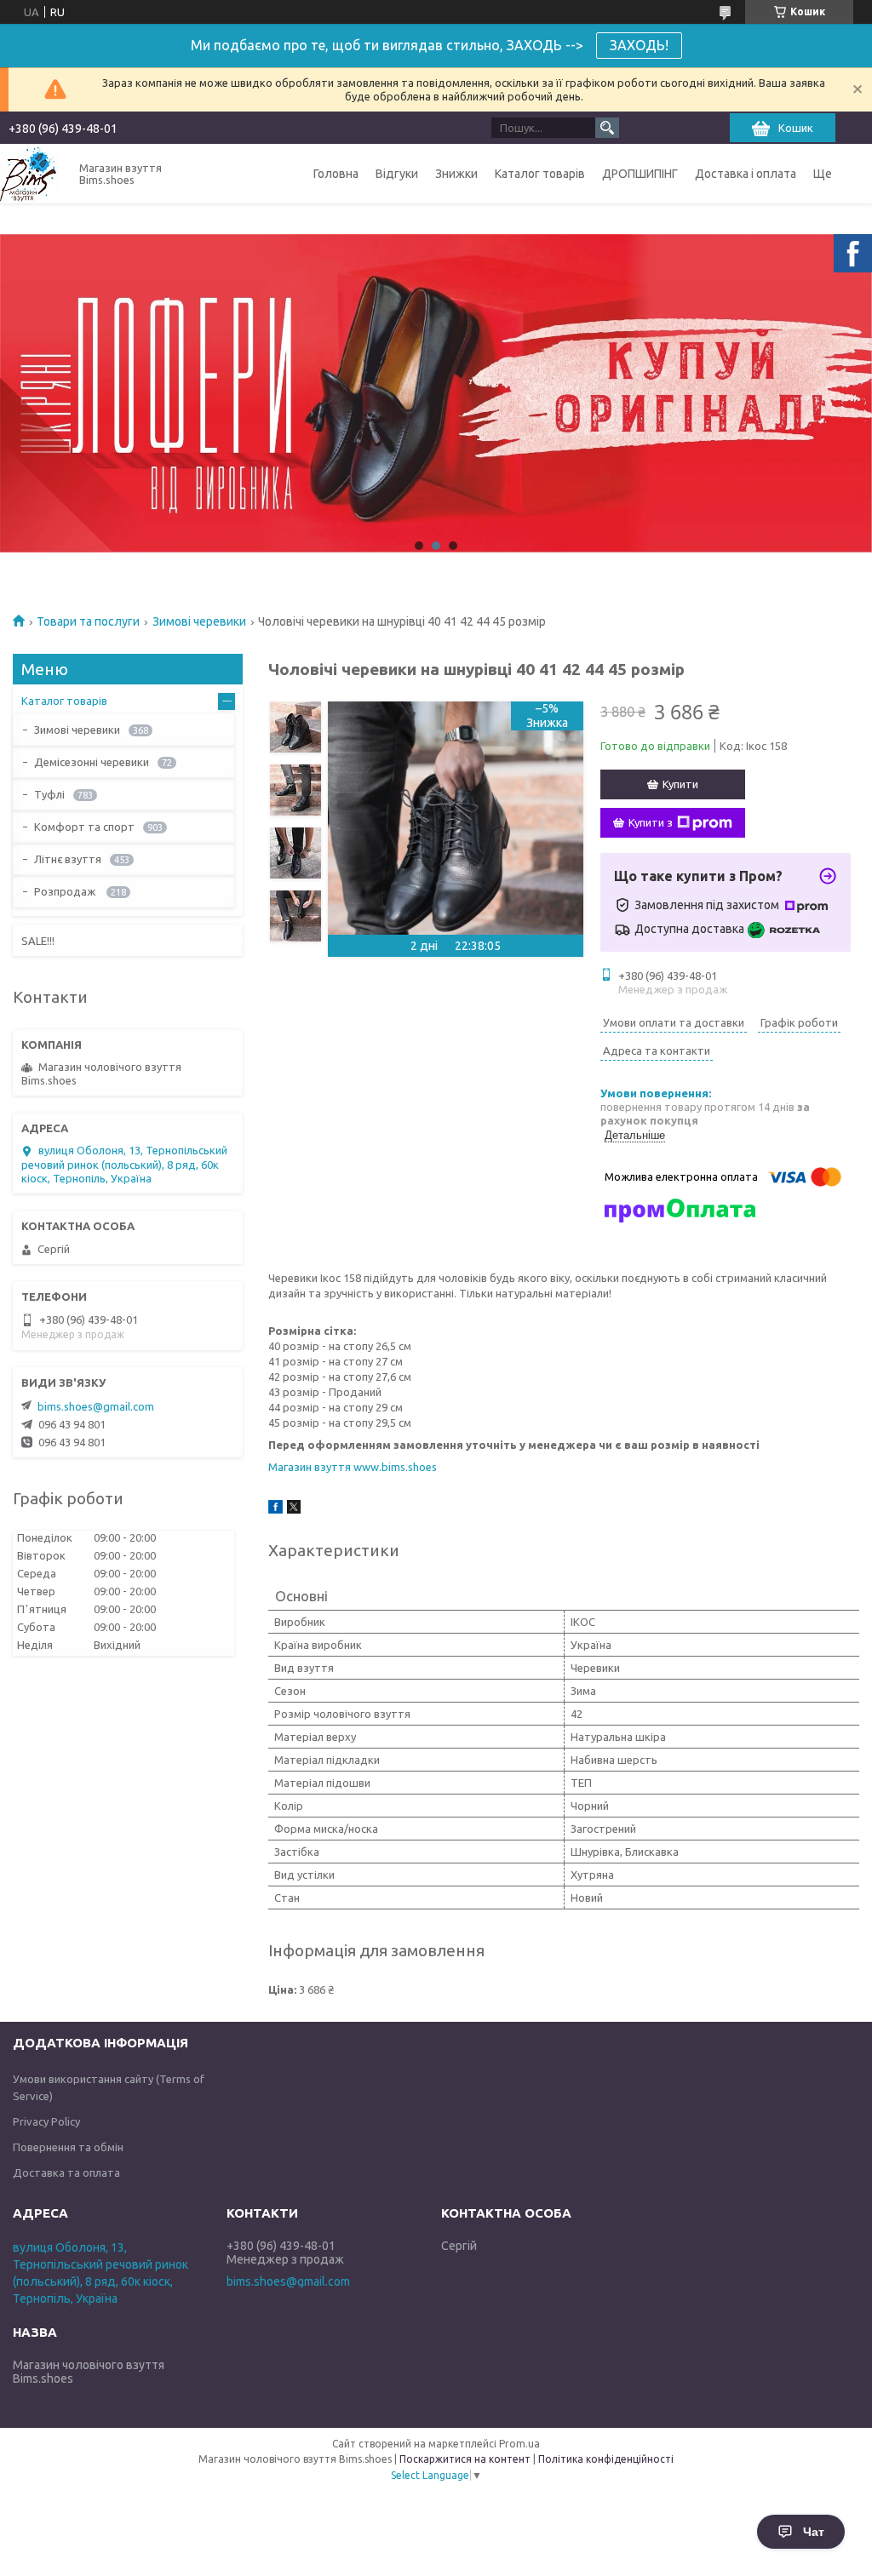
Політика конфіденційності (606, 2459)
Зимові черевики (199, 621)
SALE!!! (38, 941)
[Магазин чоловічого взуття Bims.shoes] (30, 174)
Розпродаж (66, 891)
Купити (680, 784)
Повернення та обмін (68, 2147)
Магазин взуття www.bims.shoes (353, 1467)
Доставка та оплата (66, 2172)
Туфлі (49, 794)
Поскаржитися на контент (465, 2459)
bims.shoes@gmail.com (96, 1406)
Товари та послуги (88, 621)
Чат (814, 2532)
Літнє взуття (68, 859)
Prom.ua (519, 2444)
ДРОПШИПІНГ (640, 174)
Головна (336, 174)
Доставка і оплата (746, 174)
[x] (294, 1509)
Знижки (456, 174)
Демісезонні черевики (92, 762)
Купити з (651, 822)
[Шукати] (607, 128)
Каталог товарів (540, 174)
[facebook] (275, 1509)
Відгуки (397, 174)
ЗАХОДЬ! (639, 45)
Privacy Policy (46, 2121)
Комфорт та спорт (84, 827)
